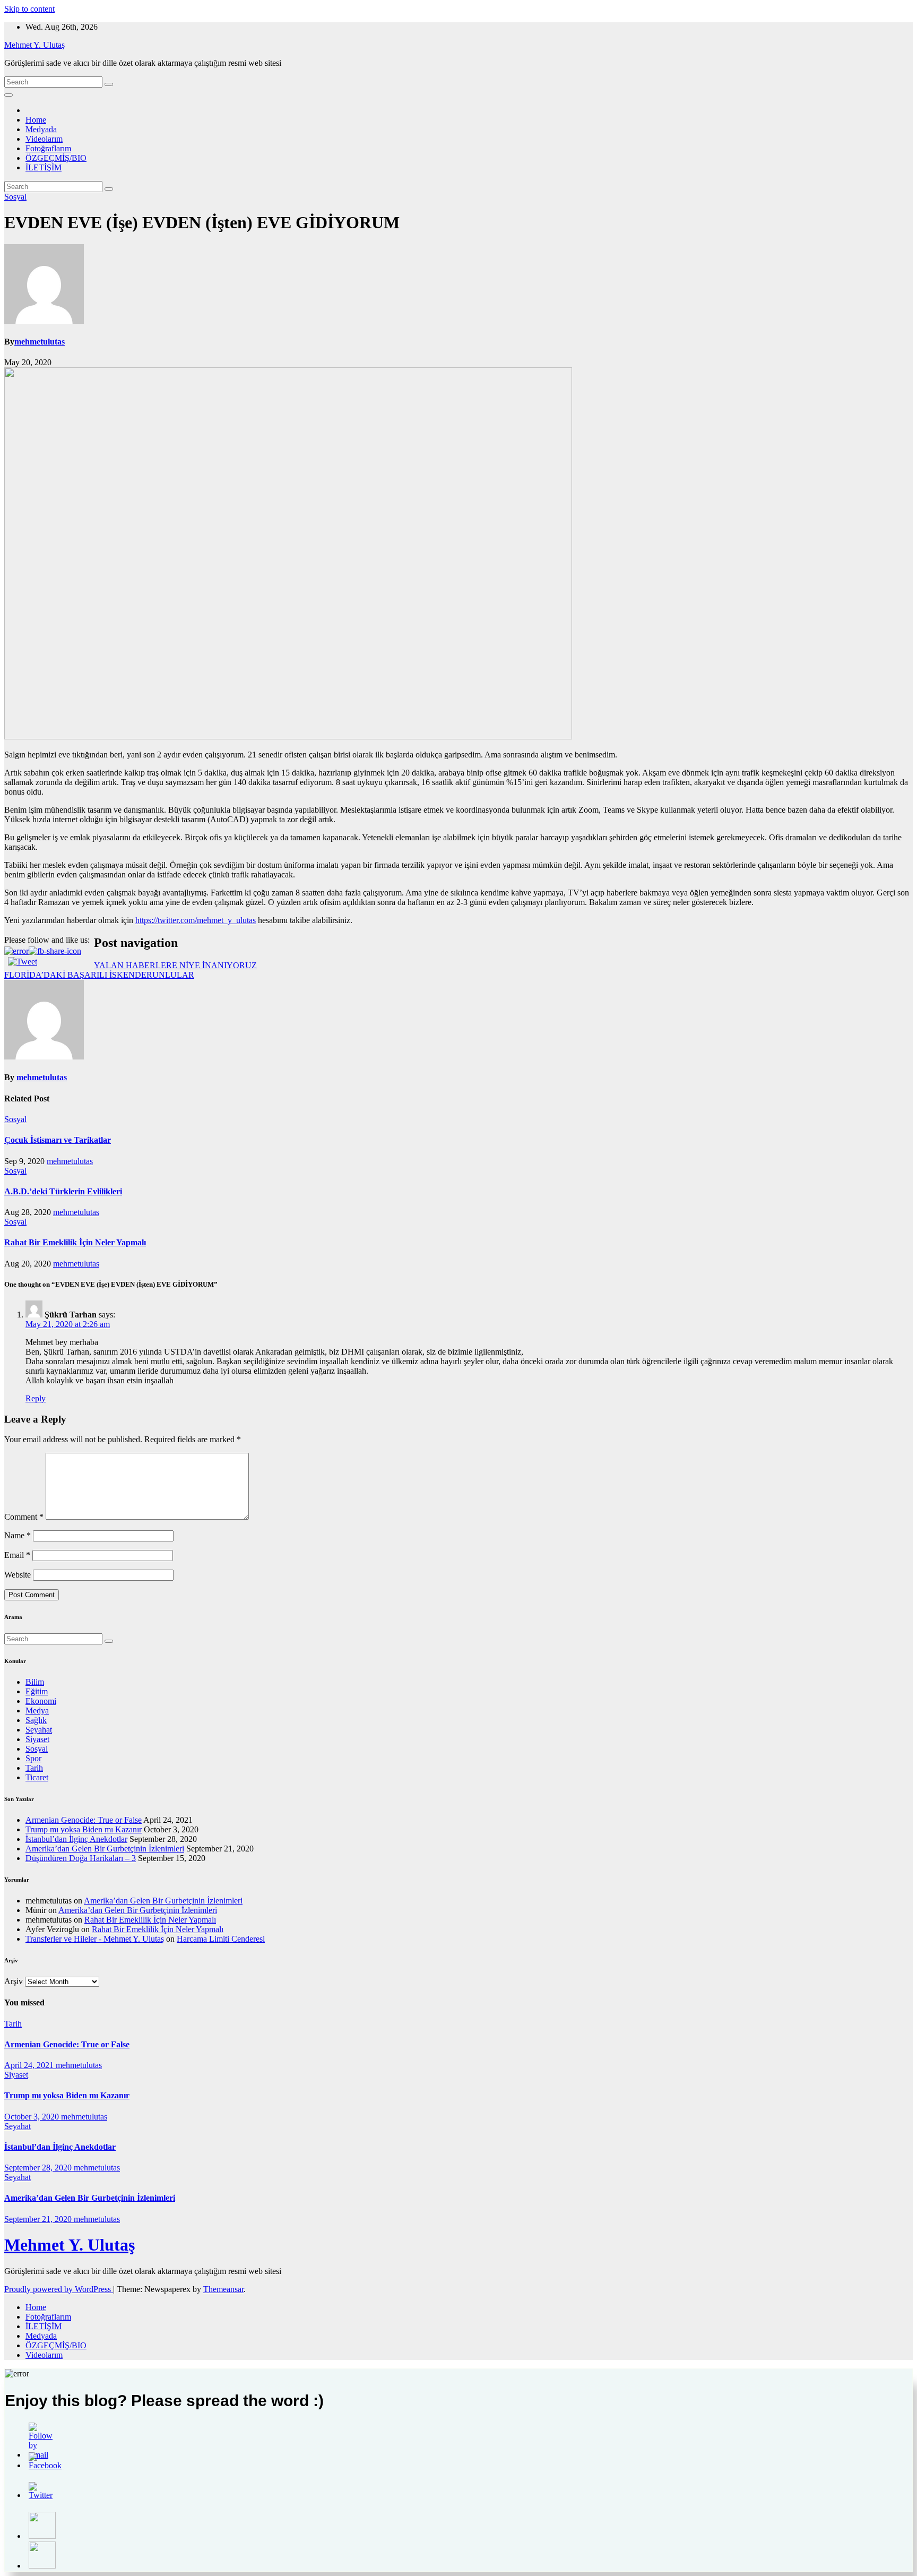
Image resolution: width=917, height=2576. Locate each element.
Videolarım (44, 139)
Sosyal (15, 197)
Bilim (35, 1682)
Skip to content (29, 9)
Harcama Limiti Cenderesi (221, 1939)
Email (17, 1555)
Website (18, 1575)
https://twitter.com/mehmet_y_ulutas (196, 920)
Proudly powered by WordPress (59, 2289)
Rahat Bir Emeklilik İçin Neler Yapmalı (75, 1242)
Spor (33, 1758)
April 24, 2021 (30, 2065)
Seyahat (39, 1730)
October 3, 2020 (33, 2117)
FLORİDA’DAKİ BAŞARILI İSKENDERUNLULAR (99, 975)
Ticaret (37, 1777)
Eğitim (37, 1691)
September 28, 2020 (39, 2168)
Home (36, 120)
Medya (37, 1711)
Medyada (41, 129)
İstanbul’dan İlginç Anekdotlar (76, 1839)
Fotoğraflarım (48, 148)
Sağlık (36, 1720)
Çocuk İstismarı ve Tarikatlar (58, 1140)
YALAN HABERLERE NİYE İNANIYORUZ (175, 965)
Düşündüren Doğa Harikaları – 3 (81, 1858)
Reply (36, 1398)
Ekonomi (41, 1701)
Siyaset (37, 1739)
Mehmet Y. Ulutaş (34, 45)
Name (18, 1535)
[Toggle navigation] (8, 95)
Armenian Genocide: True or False (84, 1820)
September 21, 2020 (39, 2219)
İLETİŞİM (44, 167)
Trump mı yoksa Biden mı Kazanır (84, 1829)
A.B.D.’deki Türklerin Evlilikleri (63, 1191)
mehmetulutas (40, 342)
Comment (24, 1517)
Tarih (34, 1768)
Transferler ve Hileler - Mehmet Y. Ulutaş (95, 1939)
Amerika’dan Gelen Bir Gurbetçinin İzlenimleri (105, 1849)
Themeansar (223, 2289)
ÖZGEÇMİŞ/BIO (56, 158)
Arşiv (14, 1981)
